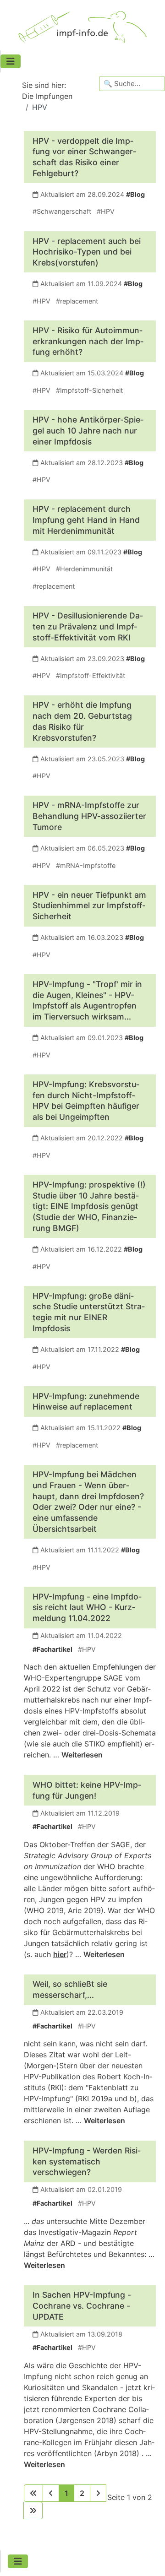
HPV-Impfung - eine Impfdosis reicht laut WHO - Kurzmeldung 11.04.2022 (87, 1608)
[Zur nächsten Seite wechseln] (98, 2493)
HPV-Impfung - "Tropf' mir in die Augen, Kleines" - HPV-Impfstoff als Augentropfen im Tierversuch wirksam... (87, 1000)
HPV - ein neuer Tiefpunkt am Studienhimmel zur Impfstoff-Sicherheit (89, 906)
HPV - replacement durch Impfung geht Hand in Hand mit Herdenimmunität (86, 520)
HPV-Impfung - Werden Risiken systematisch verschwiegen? (87, 2161)
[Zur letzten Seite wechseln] (33, 2511)
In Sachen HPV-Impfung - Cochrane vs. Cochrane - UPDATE (82, 2306)
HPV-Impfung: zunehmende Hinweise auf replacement (86, 1402)
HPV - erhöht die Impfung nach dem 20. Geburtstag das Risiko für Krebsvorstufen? (82, 721)
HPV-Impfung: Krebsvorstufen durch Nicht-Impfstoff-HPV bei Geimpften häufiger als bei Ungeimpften (86, 1101)
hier (60, 1954)
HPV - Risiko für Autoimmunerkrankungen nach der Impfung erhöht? (88, 341)
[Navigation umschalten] (11, 61)
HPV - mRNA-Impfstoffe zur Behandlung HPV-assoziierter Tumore (89, 816)
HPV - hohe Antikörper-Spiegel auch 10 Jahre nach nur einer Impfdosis (88, 431)
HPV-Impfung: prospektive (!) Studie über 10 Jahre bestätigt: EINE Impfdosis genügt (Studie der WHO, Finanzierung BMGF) (89, 1206)
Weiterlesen (82, 1755)
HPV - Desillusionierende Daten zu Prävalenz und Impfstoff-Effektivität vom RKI (88, 626)
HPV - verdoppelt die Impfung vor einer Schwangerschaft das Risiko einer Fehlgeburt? (84, 157)
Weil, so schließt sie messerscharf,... (70, 1989)
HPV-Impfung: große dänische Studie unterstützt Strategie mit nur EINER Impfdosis (89, 1312)
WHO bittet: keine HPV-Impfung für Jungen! (87, 1790)
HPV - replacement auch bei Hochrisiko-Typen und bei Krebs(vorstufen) (87, 252)
